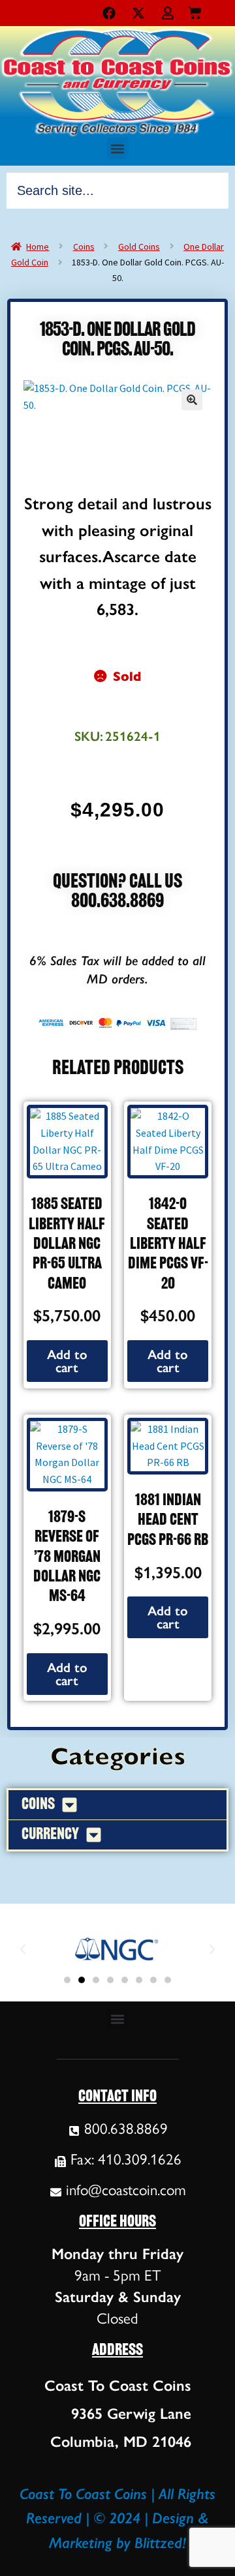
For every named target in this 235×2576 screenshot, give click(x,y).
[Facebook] (109, 13)
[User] (168, 13)
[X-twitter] (138, 13)
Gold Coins (139, 247)
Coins (84, 247)
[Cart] (195, 10)
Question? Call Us (117, 883)
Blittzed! (160, 2543)
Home (38, 247)
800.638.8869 (117, 902)
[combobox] (117, 190)
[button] (118, 148)
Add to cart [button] (67, 1361)
